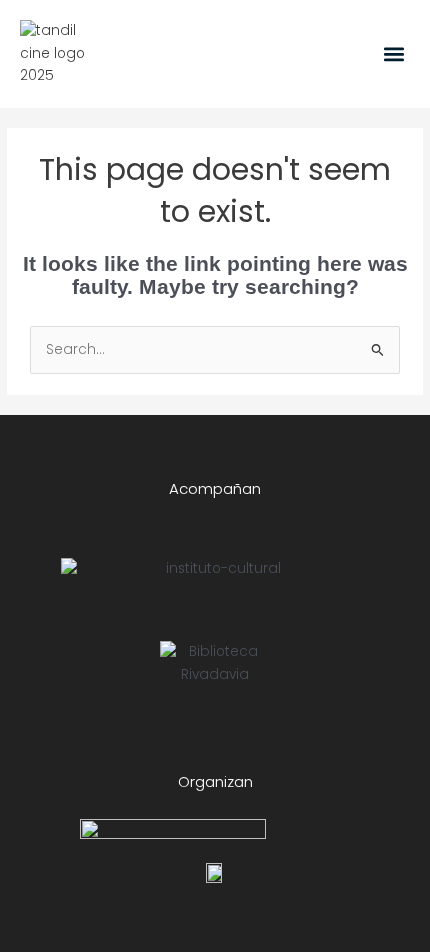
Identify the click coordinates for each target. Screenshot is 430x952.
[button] (393, 53)
